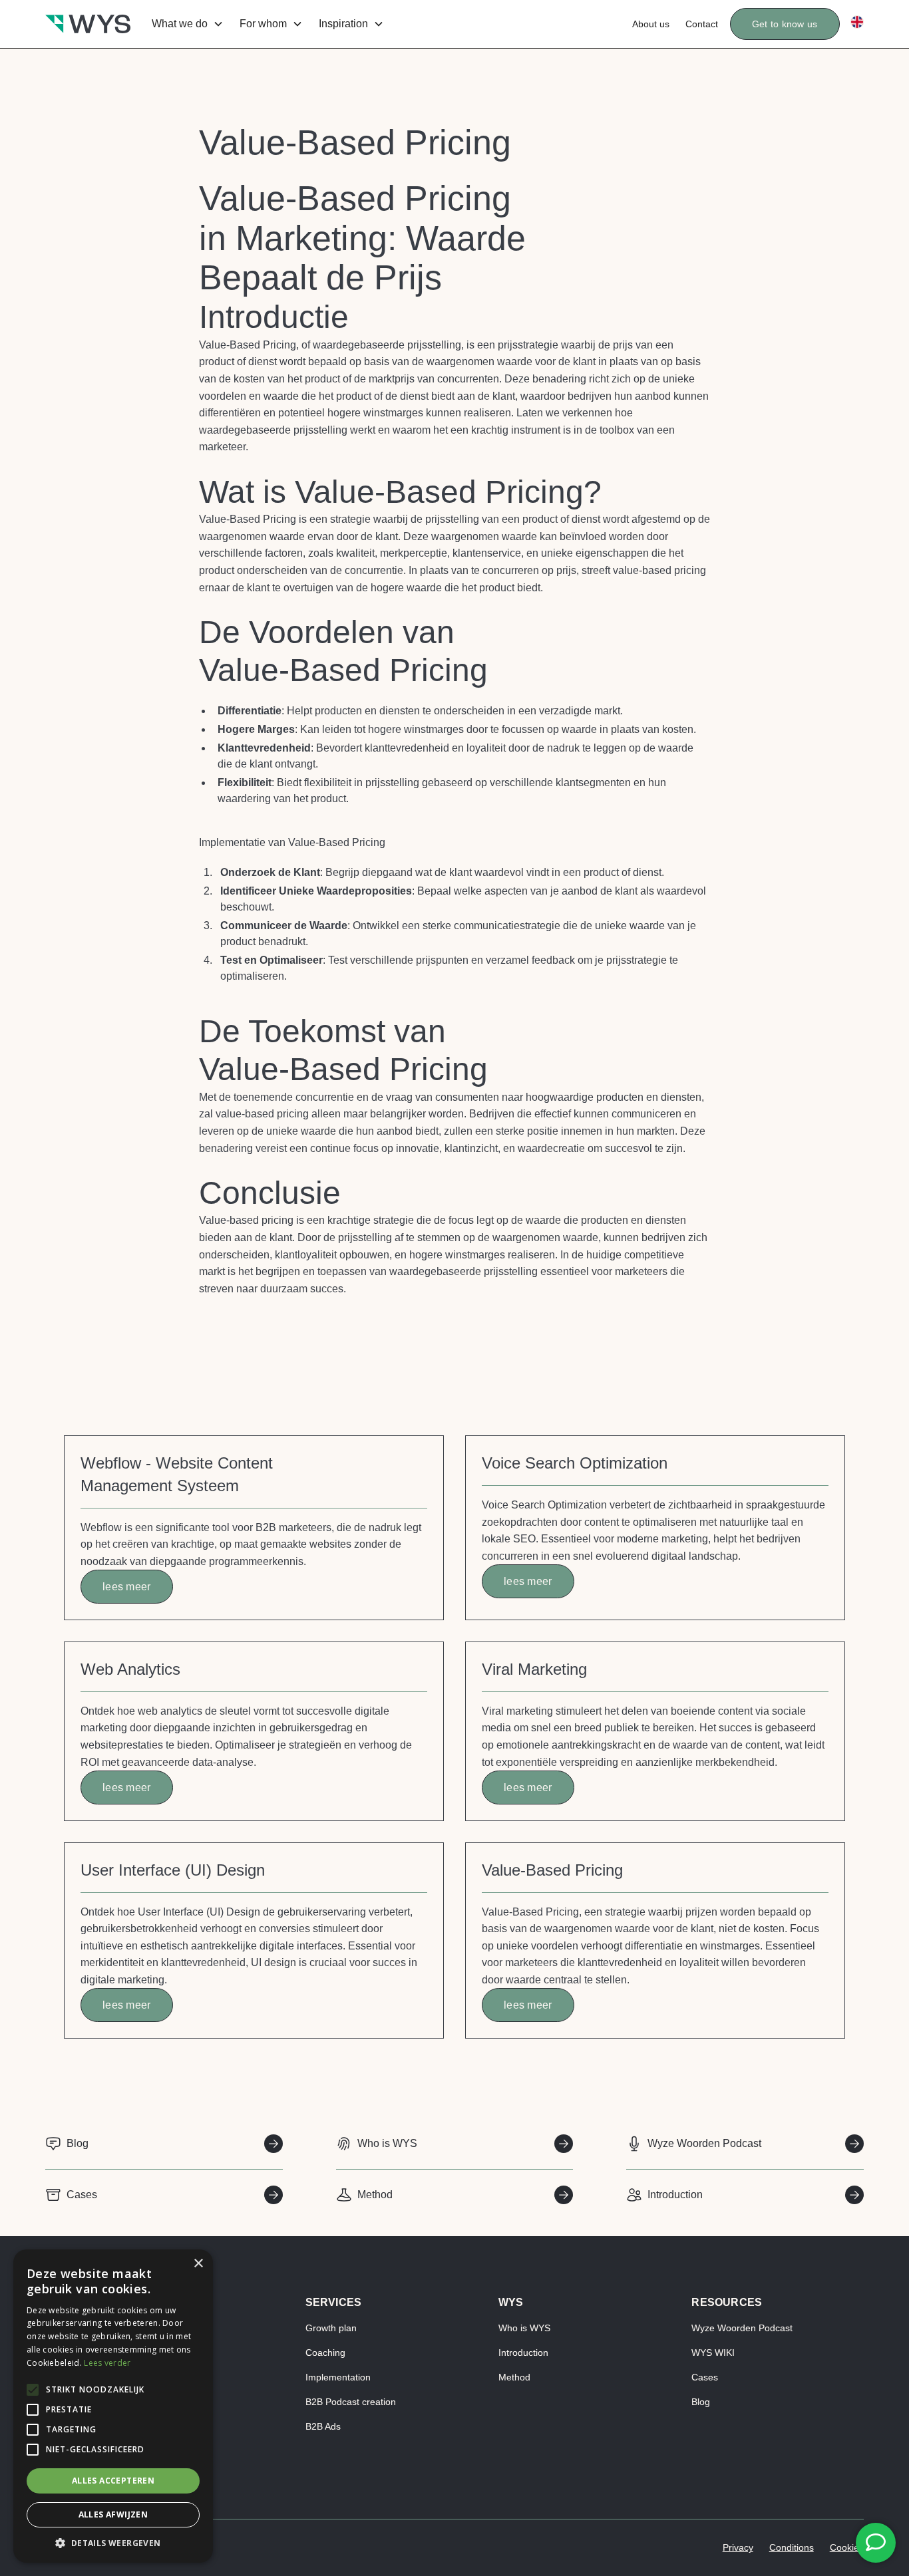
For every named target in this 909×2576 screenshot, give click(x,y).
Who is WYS (524, 2328)
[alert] (113, 2406)
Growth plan (331, 2328)
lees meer (127, 1587)
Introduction (523, 2353)
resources (727, 2302)
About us (651, 24)
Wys (511, 2302)
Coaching (325, 2353)
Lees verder (107, 2363)
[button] (185, 24)
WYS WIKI (713, 2353)
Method (514, 2377)
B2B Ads (323, 2426)
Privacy (738, 2547)
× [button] (198, 2264)
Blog (701, 2402)
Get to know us (785, 24)
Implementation (338, 2377)
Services (334, 2302)
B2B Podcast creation (351, 2402)
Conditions (792, 2547)
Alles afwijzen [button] (113, 2514)
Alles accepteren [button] (113, 2481)
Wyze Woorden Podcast (742, 2328)
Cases (705, 2377)
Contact (702, 24)
